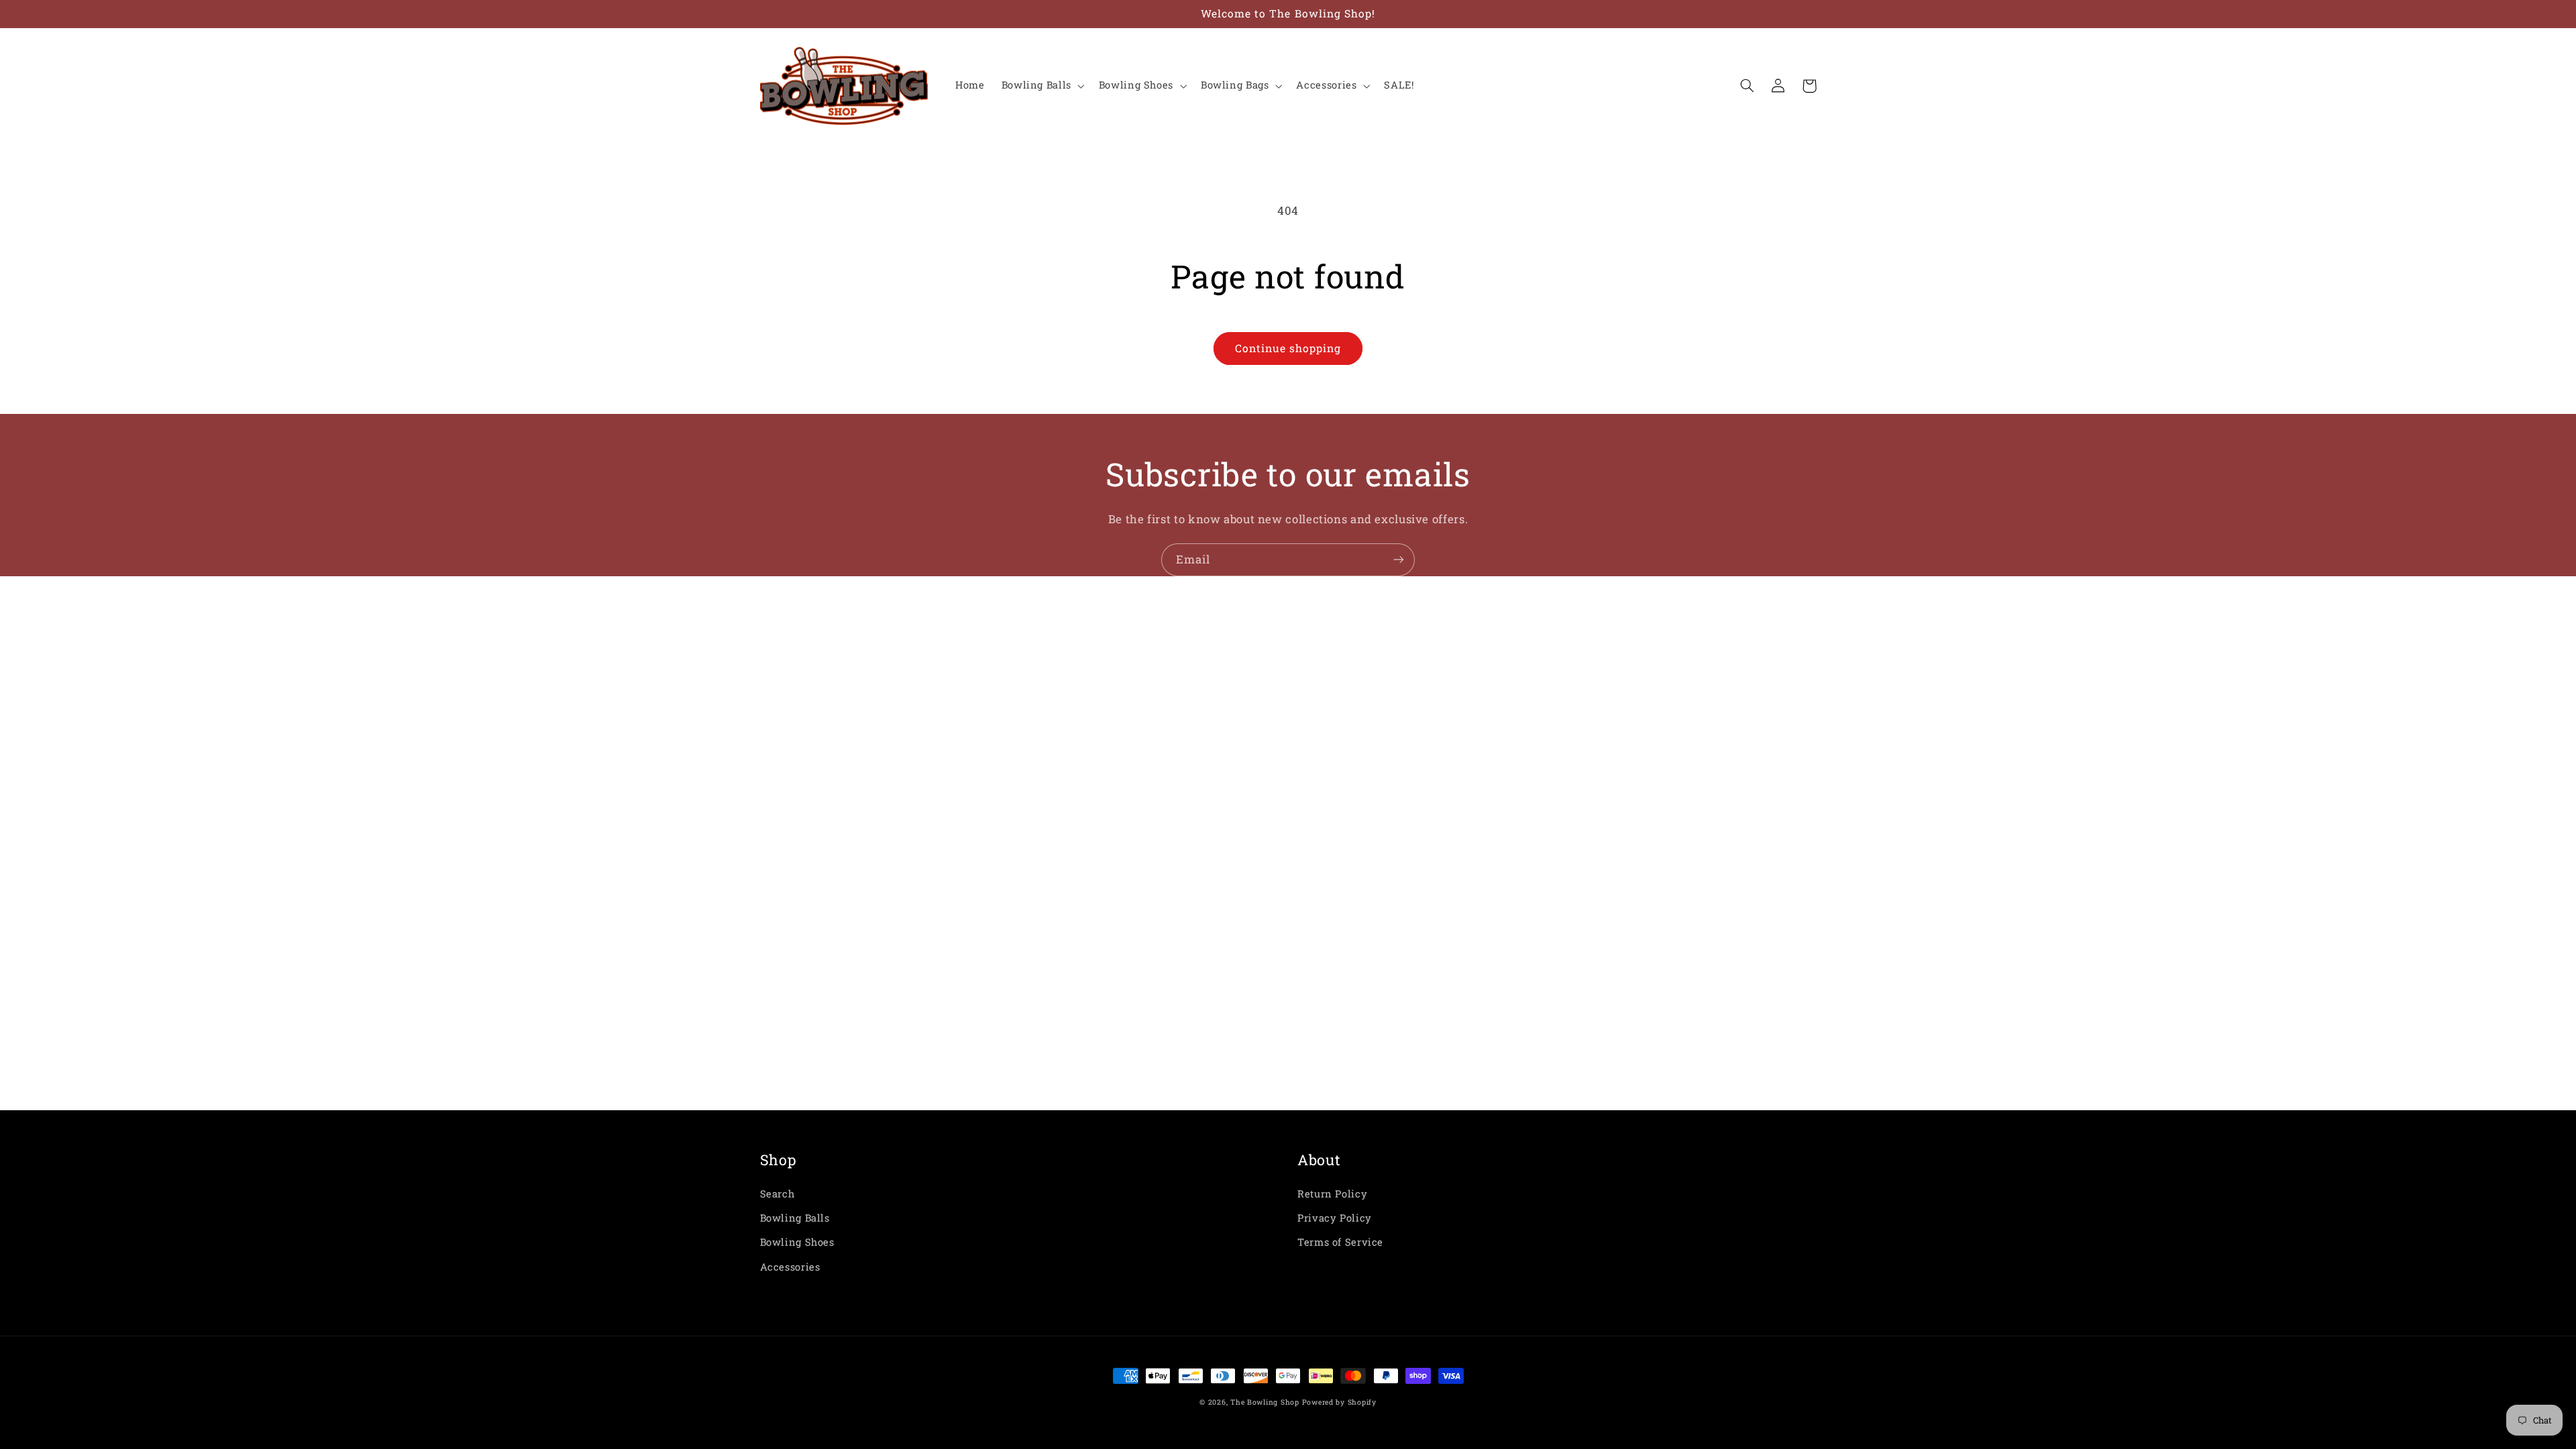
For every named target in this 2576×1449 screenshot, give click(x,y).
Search (777, 1194)
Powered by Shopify (1339, 1402)
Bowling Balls (795, 1218)
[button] (1041, 86)
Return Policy (1332, 1194)
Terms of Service (1340, 1242)
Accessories (790, 1267)
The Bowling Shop (1265, 1402)
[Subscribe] (1399, 560)
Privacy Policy (1335, 1218)
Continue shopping (1288, 348)
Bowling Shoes (797, 1242)
